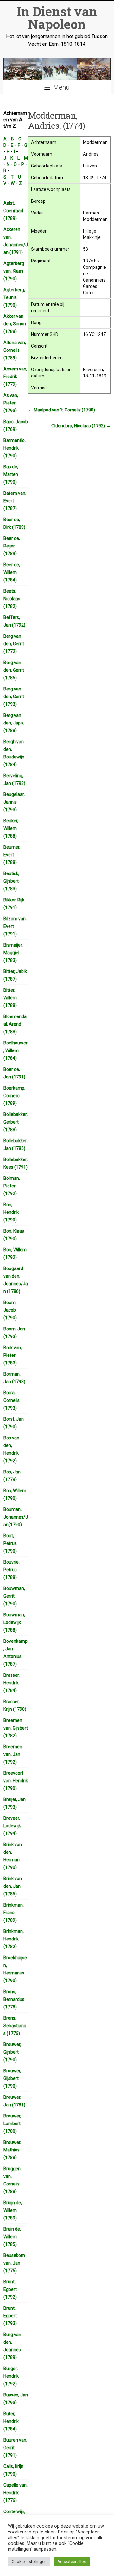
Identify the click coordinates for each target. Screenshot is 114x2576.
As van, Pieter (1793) (11, 403)
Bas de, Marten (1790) (11, 474)
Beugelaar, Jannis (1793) (14, 802)
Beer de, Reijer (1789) (12, 546)
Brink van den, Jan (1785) (13, 1886)
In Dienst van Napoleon (57, 18)
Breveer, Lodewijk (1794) (12, 1826)
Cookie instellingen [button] (29, 2562)
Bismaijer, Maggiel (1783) (13, 953)
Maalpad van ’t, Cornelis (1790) (62, 410)
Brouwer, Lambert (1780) (12, 2124)
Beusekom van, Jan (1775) (14, 2263)
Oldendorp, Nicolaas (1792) (81, 426)
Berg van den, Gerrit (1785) (14, 670)
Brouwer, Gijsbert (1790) (12, 2052)
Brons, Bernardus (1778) (14, 1999)
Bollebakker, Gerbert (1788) (16, 1122)
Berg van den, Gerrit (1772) (14, 644)
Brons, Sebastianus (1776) (15, 2026)
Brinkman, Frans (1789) (14, 1913)
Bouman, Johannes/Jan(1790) (16, 1517)
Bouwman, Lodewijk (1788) (14, 1622)
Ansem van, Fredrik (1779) (15, 377)
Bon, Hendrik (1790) (11, 1212)
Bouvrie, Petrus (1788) (12, 1570)
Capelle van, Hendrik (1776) (16, 2493)
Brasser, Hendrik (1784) (12, 1683)
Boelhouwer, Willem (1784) (16, 1050)
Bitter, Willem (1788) (10, 998)
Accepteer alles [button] (72, 2562)
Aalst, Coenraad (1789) (13, 211)
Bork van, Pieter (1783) (13, 1355)
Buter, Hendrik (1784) (11, 2421)
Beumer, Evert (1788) (12, 855)
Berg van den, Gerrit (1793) (14, 697)
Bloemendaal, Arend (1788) (15, 1024)
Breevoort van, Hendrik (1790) (16, 1781)
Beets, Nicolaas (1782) (12, 599)
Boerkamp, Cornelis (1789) (14, 1096)
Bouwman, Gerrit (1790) (14, 1596)
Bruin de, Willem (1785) (12, 2237)
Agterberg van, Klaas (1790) (14, 271)
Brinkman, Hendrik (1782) (14, 1939)
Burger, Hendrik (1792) (11, 2376)
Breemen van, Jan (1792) (13, 1754)
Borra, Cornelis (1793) (12, 1400)
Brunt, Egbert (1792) (10, 2289)
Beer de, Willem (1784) (12, 572)
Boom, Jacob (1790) (10, 1310)
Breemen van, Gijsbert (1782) (16, 1728)
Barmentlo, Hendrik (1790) (15, 448)
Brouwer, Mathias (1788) (12, 2150)
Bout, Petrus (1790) (10, 1543)
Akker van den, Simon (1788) (15, 324)
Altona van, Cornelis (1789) (15, 350)
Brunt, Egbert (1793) (10, 2316)
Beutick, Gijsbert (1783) (11, 881)
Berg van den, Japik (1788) (14, 723)
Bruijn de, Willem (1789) (13, 2210)
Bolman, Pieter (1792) (12, 1186)
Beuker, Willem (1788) (11, 828)
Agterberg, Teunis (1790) (14, 297)
